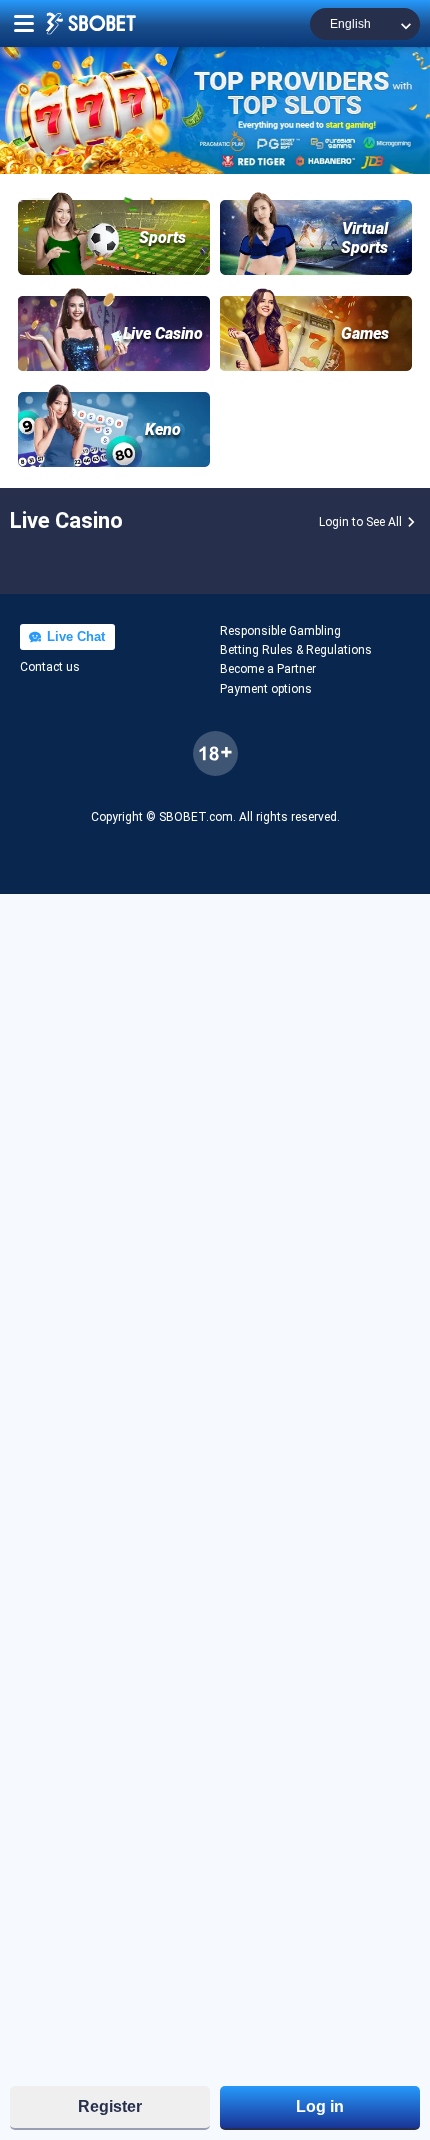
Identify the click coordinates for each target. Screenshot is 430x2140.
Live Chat (74, 636)
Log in (320, 2106)
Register (110, 2106)
